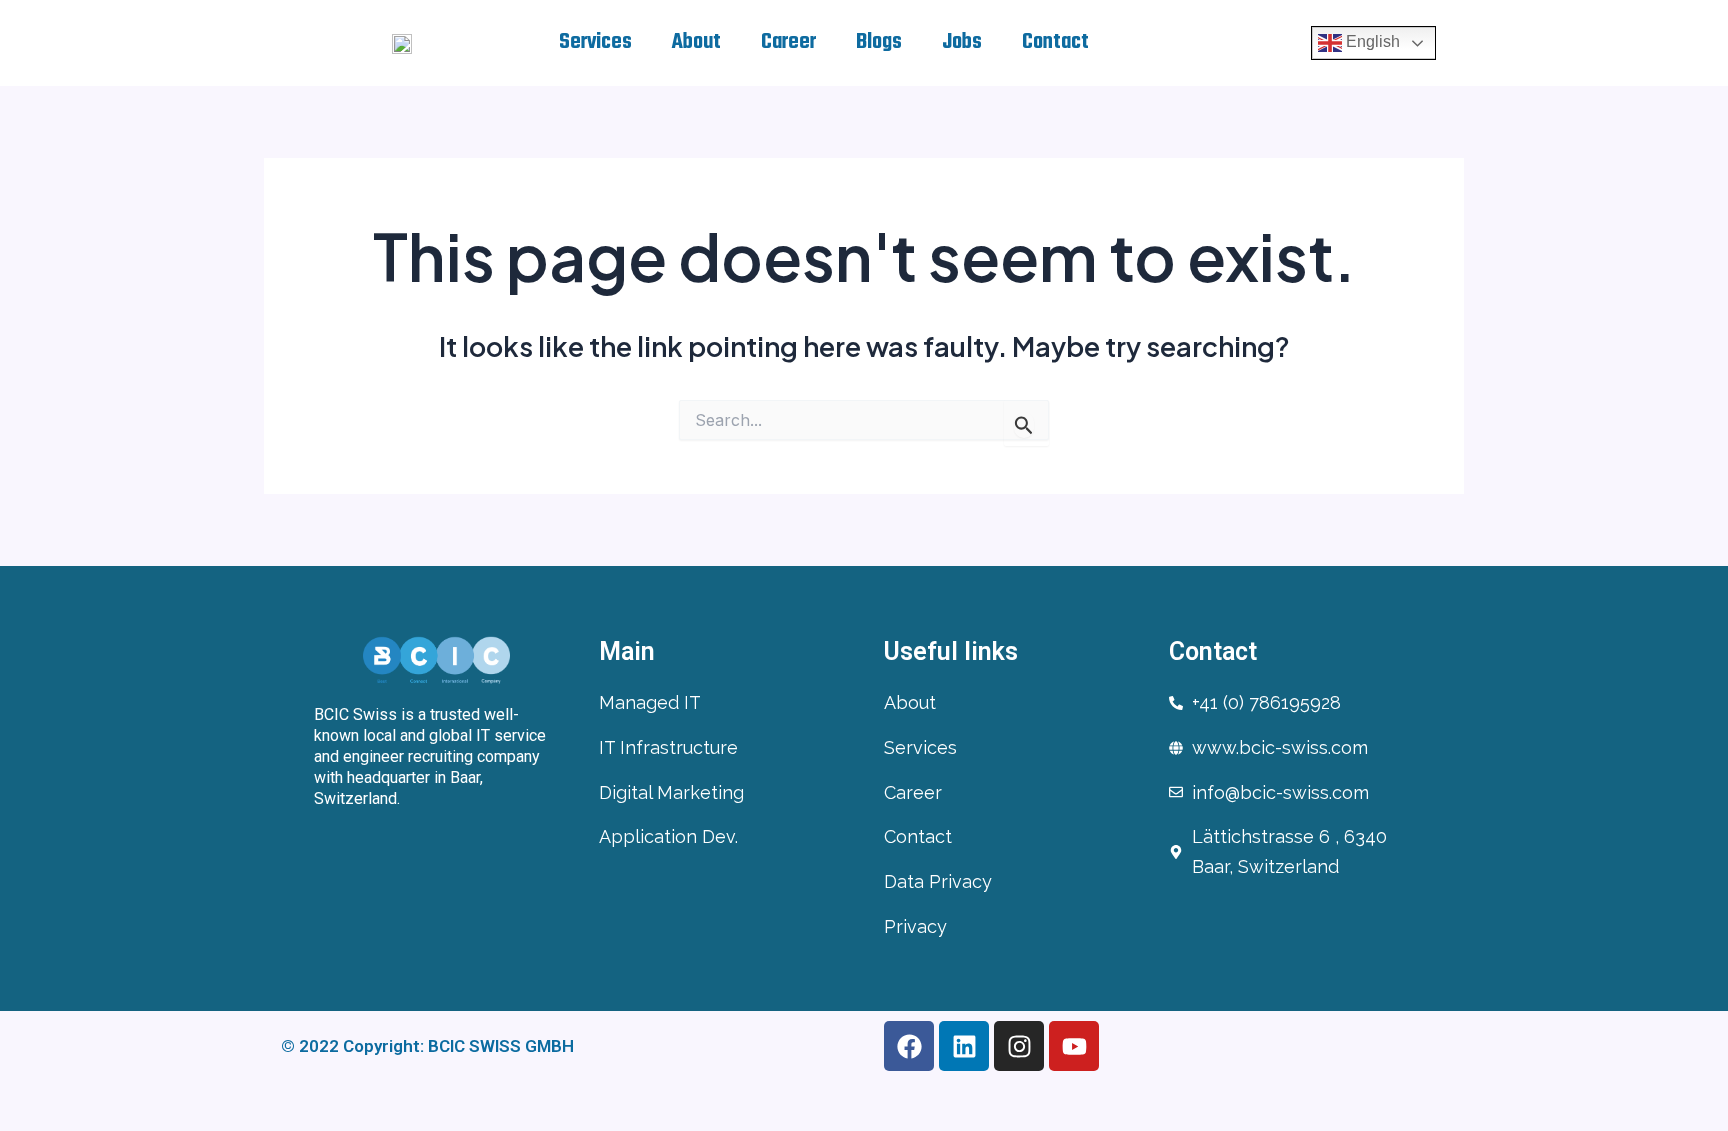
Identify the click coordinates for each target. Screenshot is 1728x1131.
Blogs (879, 42)
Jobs (962, 42)
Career (788, 42)
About (696, 42)
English (1371, 41)
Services (595, 42)
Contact (1055, 42)
